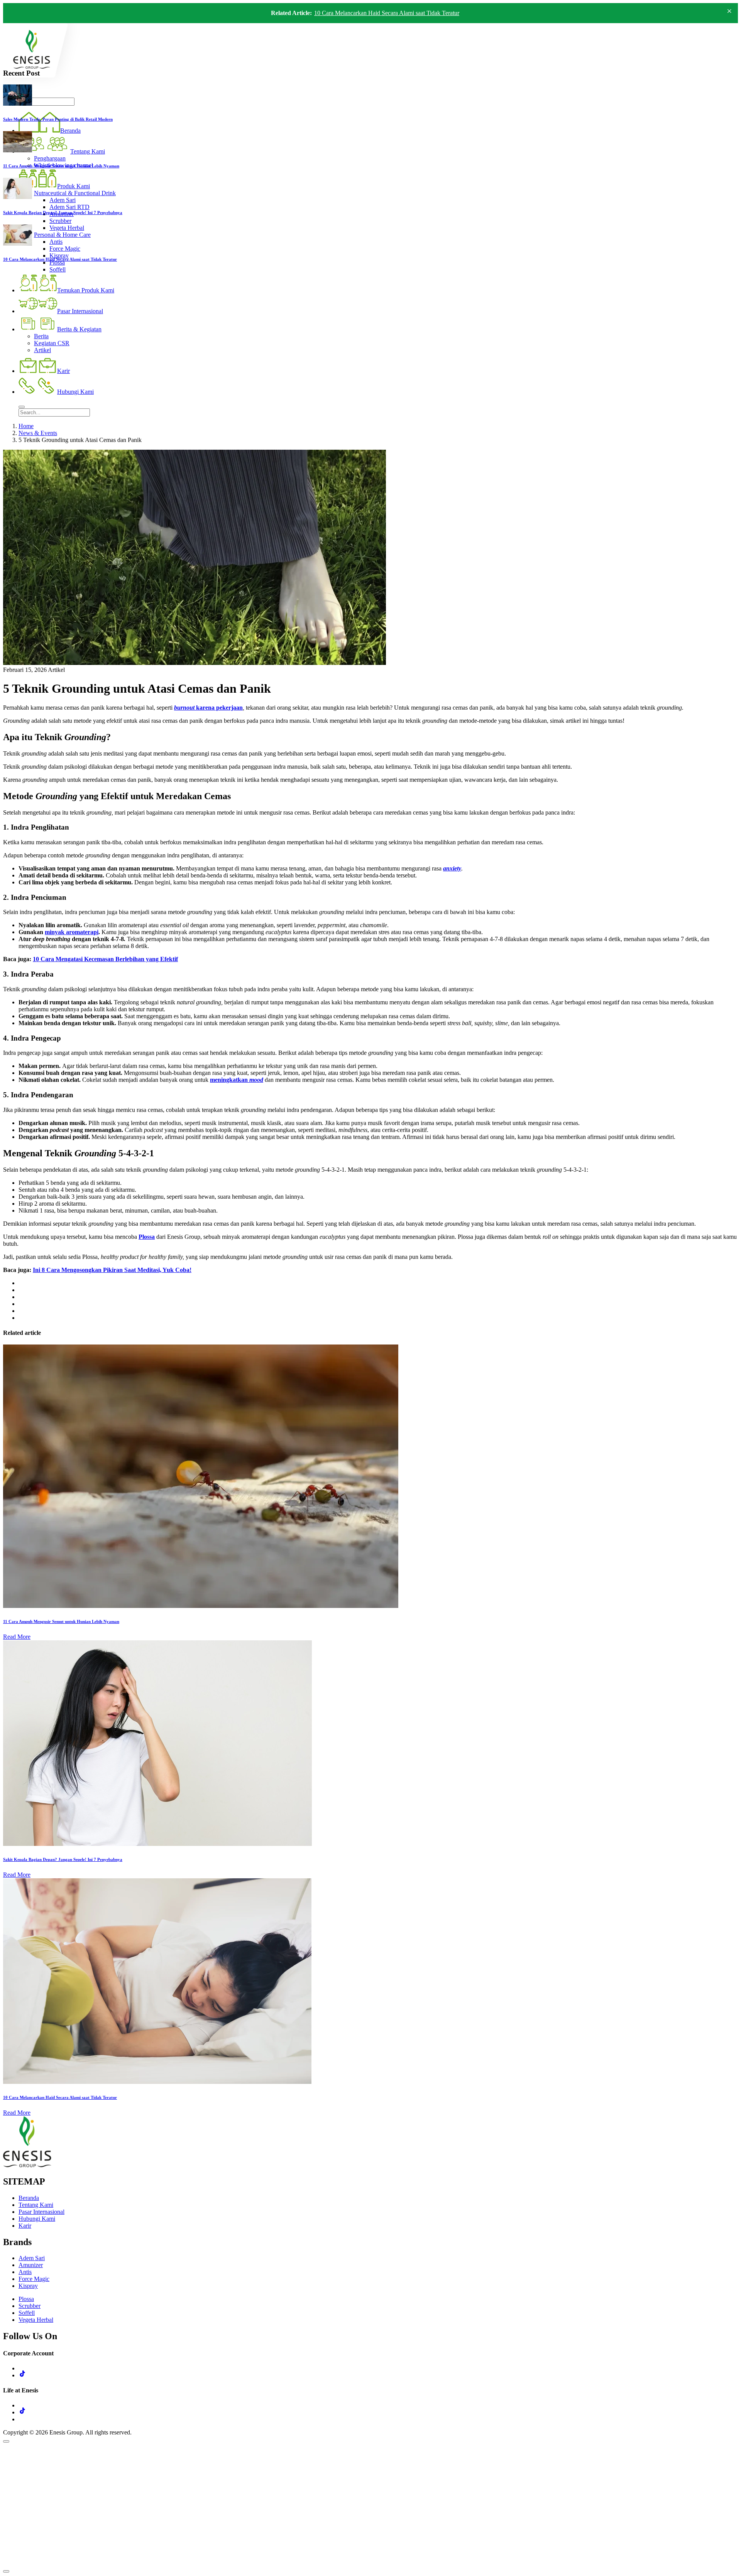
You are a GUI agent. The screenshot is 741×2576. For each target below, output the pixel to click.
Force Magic (34, 2279)
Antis (25, 2272)
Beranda (29, 2198)
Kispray (28, 2286)
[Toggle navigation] (22, 407)
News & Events (38, 433)
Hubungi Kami (37, 2219)
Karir (25, 2226)
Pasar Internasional (41, 2212)
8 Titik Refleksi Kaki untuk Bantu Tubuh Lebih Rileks (381, 13)
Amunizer (31, 2265)
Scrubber (30, 2306)
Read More (17, 1637)
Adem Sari (32, 2258)
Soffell (27, 2313)
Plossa (26, 2299)
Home (26, 426)
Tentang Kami (36, 2205)
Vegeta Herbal (36, 2320)
